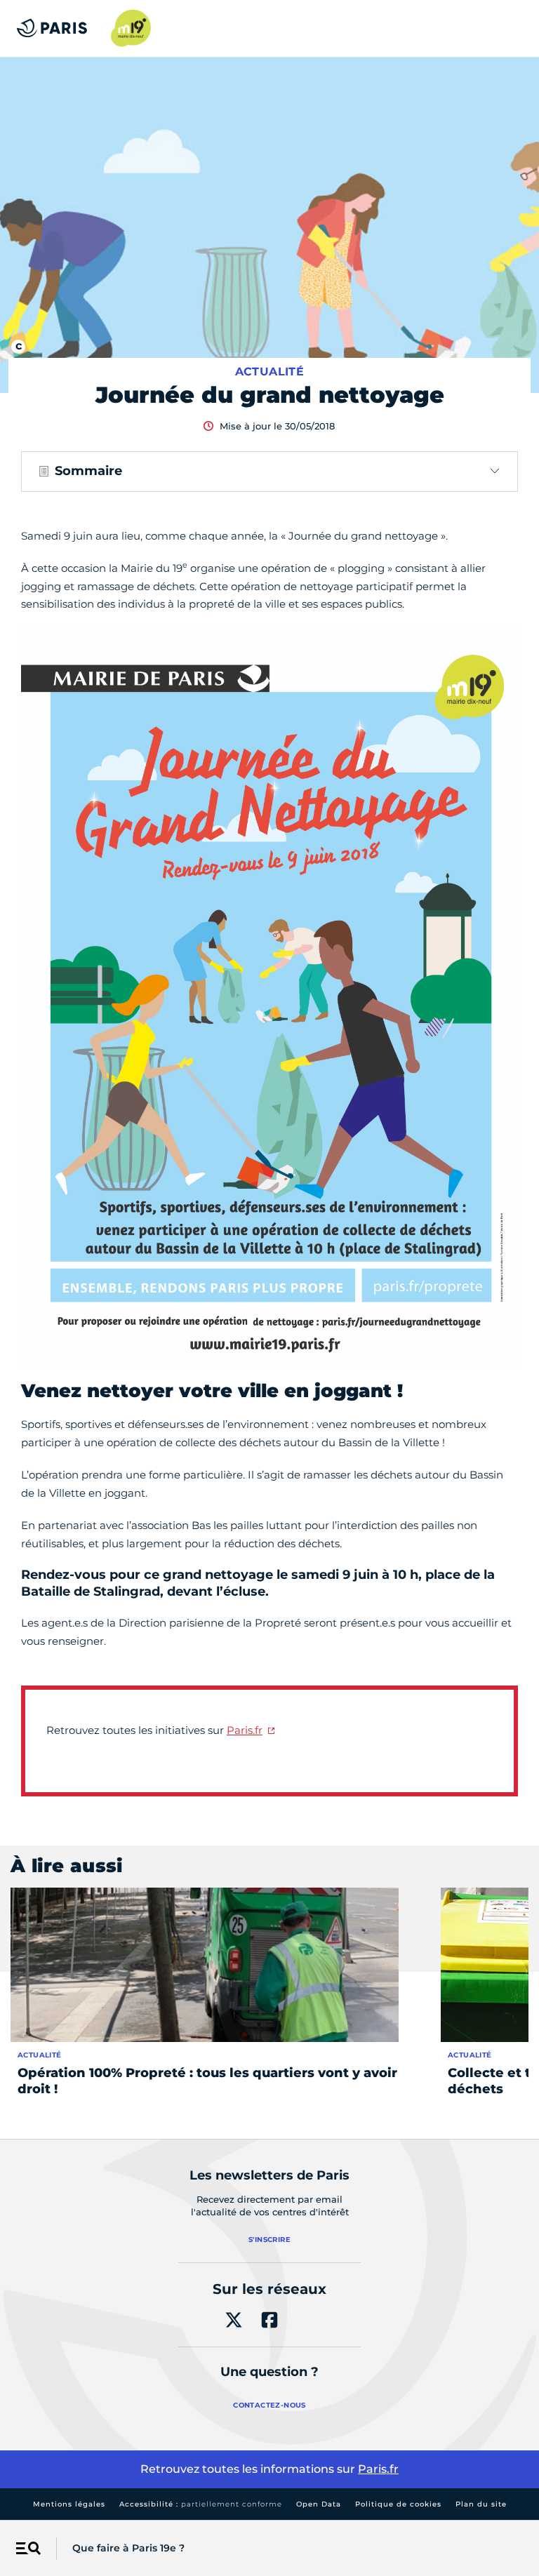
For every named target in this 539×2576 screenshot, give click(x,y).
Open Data (319, 2504)
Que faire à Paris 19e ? (128, 2548)
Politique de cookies (398, 2504)
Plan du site (481, 2504)
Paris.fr (245, 1730)
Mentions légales (69, 2504)
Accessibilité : (201, 2504)
